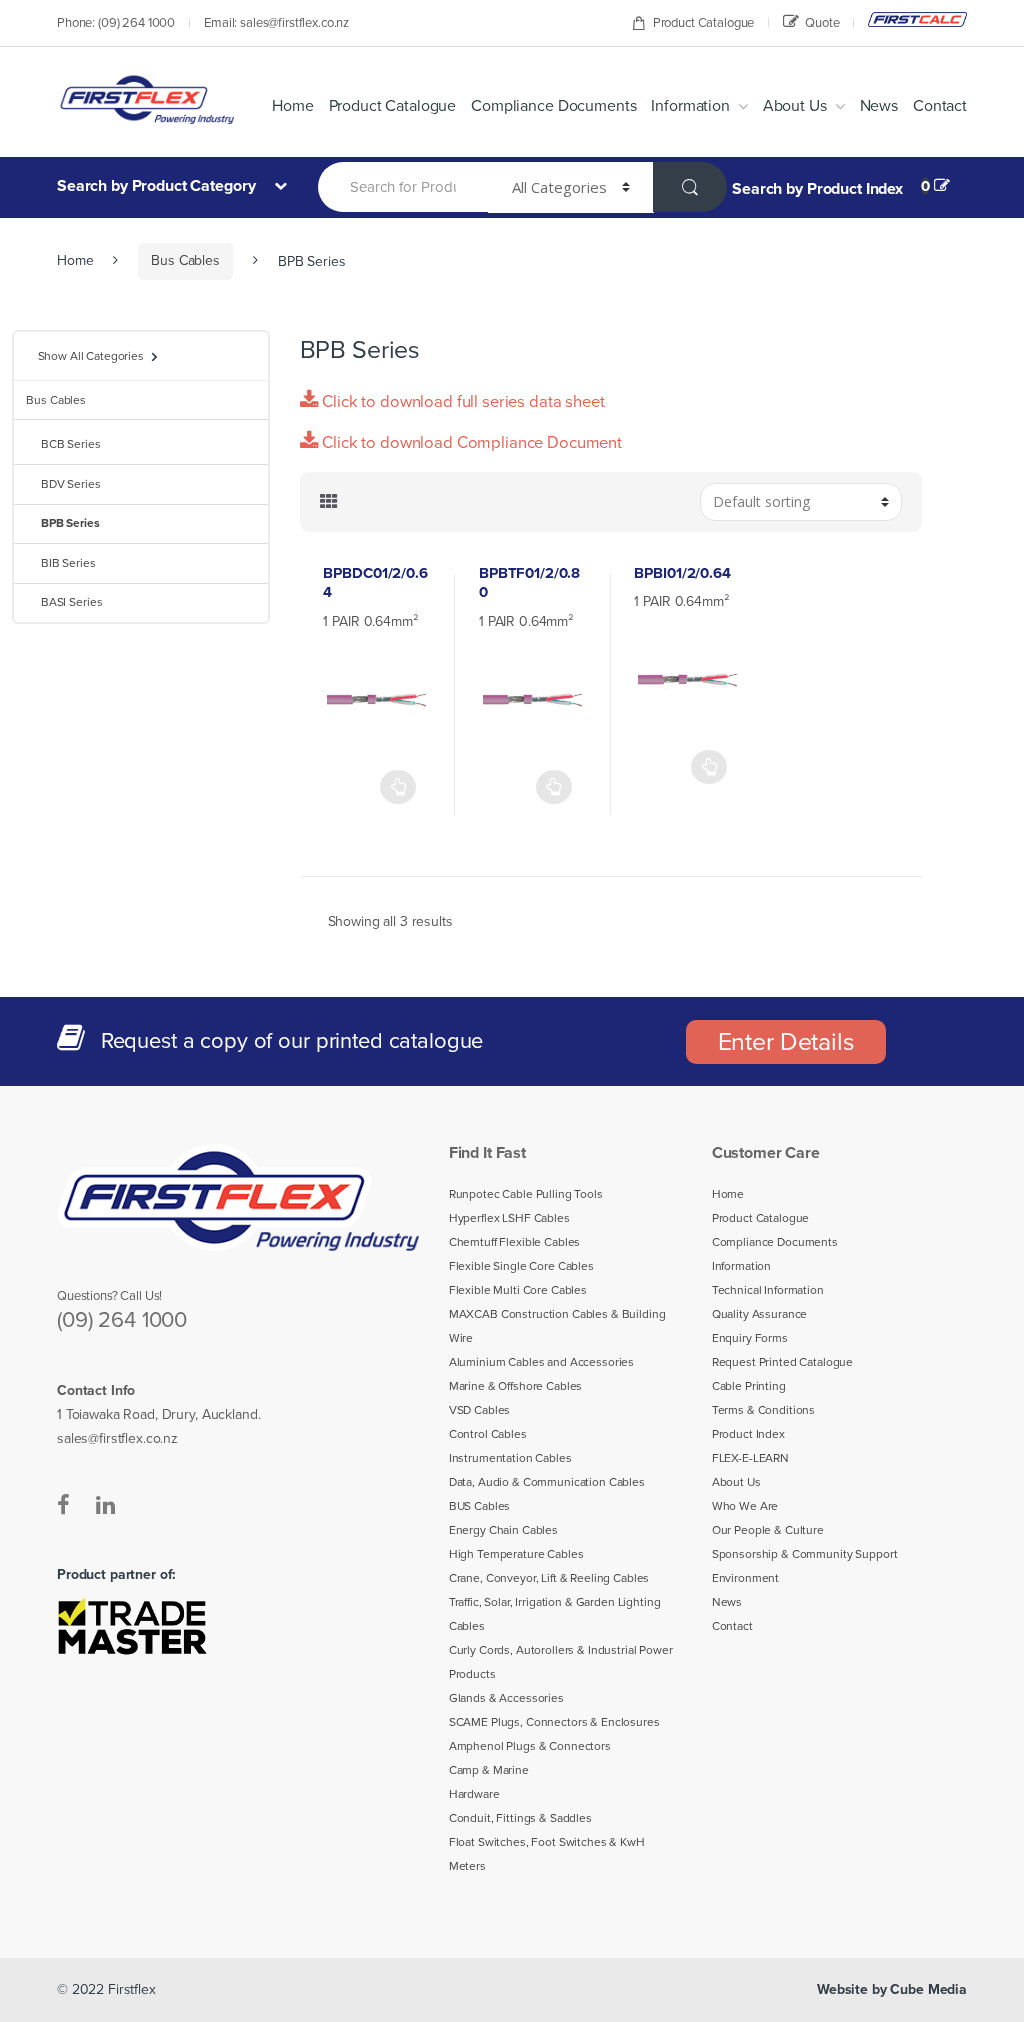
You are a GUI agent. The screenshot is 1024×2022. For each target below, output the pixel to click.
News (879, 106)
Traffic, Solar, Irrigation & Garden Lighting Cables (555, 1614)
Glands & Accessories (506, 1698)
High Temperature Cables (516, 1554)
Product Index (748, 1434)
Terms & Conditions (763, 1410)
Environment (745, 1578)
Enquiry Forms (750, 1338)
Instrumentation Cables (510, 1458)
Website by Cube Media (892, 1989)
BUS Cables (480, 1506)
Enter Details (786, 1042)
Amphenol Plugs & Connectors (530, 1746)
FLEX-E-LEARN (750, 1458)
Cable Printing (749, 1386)
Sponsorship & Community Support (805, 1554)
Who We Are (745, 1506)
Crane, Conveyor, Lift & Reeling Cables (549, 1578)
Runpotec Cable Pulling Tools (526, 1194)
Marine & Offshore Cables (516, 1386)
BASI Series (71, 602)
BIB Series (68, 563)
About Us (795, 106)
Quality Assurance (760, 1314)
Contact (940, 106)
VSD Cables (480, 1410)
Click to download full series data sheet (461, 402)
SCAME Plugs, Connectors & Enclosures (554, 1722)
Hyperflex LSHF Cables (509, 1218)
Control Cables (488, 1434)
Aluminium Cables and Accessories (542, 1362)
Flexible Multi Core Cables (518, 1290)
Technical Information (768, 1290)
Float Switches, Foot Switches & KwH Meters (547, 1854)
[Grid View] (329, 502)
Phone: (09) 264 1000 (116, 23)
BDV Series (71, 484)
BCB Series (71, 444)
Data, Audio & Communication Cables (547, 1482)
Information (690, 106)
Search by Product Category (158, 186)
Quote (822, 23)
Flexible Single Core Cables (521, 1266)
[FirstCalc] (917, 19)
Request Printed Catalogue (783, 1362)
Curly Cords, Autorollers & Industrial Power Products (561, 1662)
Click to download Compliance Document (470, 443)
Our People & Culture (768, 1530)
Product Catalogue (704, 23)
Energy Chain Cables (503, 1530)
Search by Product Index (817, 189)
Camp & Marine (489, 1770)
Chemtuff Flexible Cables (515, 1242)
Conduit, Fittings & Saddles (520, 1818)
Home (292, 106)
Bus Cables (185, 260)
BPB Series (70, 523)
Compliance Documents (553, 106)
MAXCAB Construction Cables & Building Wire (557, 1326)
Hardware (474, 1794)
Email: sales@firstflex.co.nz (276, 23)
